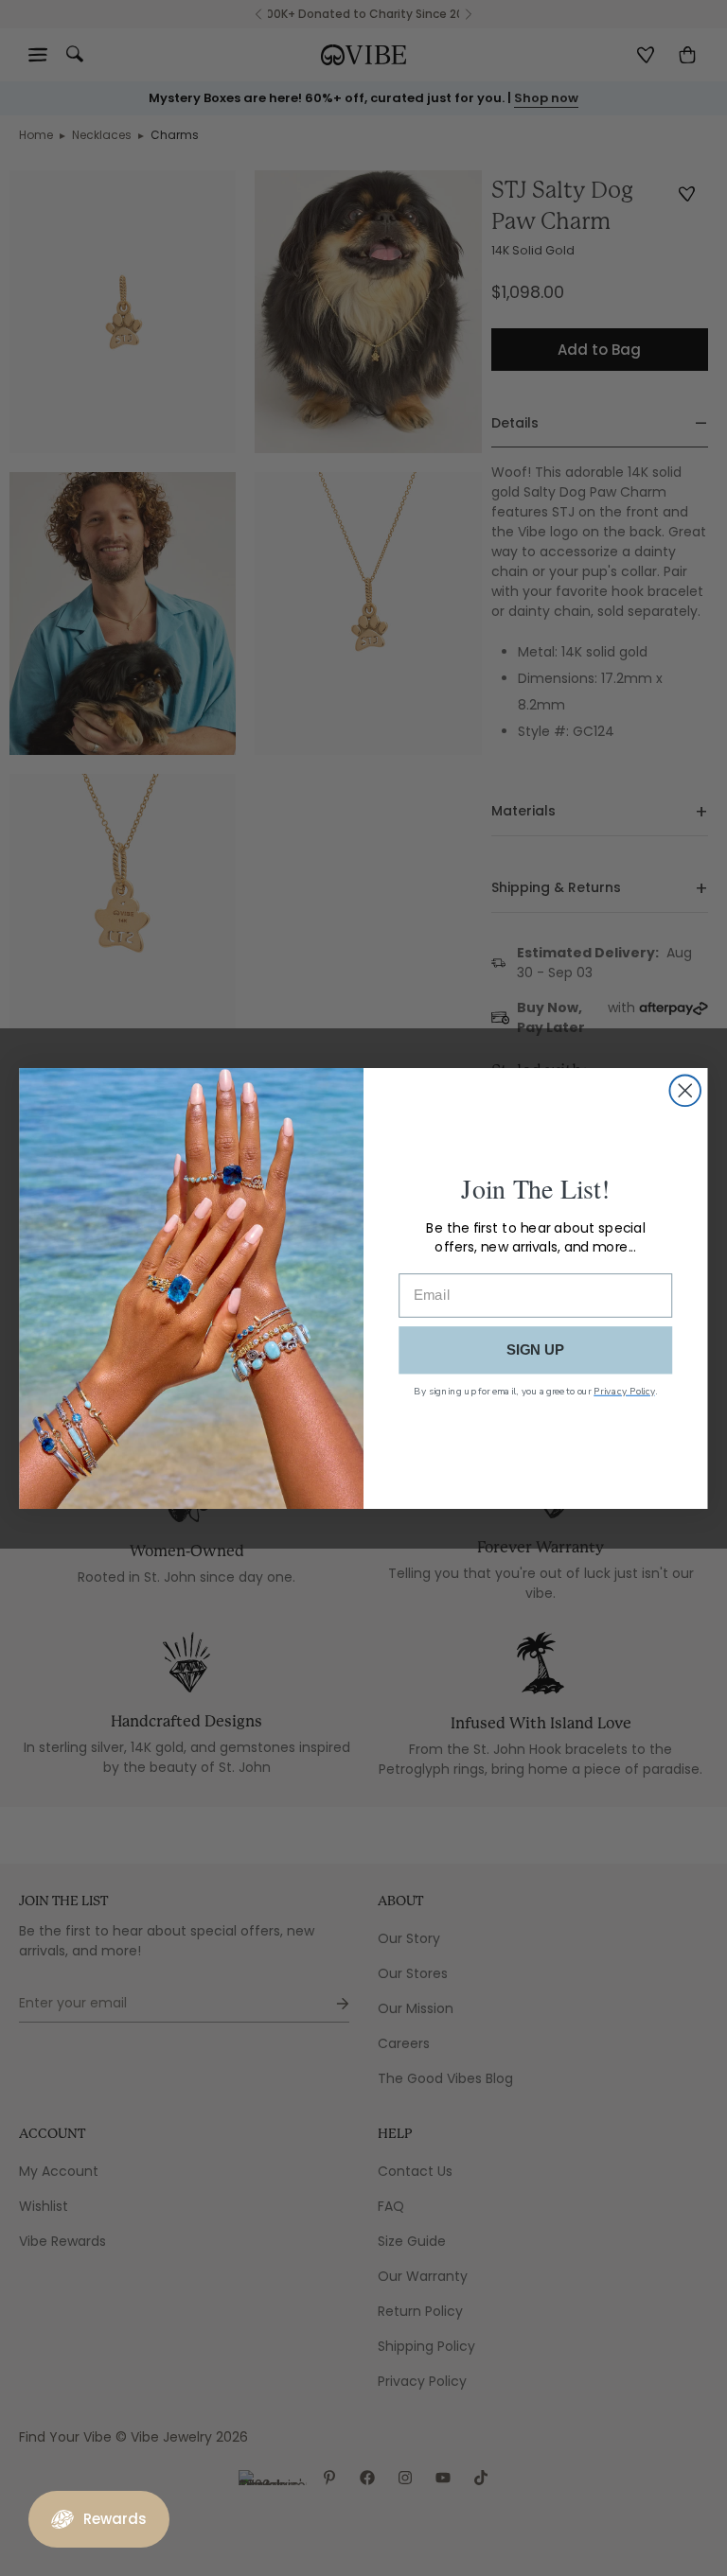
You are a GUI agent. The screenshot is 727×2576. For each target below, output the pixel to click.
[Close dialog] (685, 1090)
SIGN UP (536, 1349)
